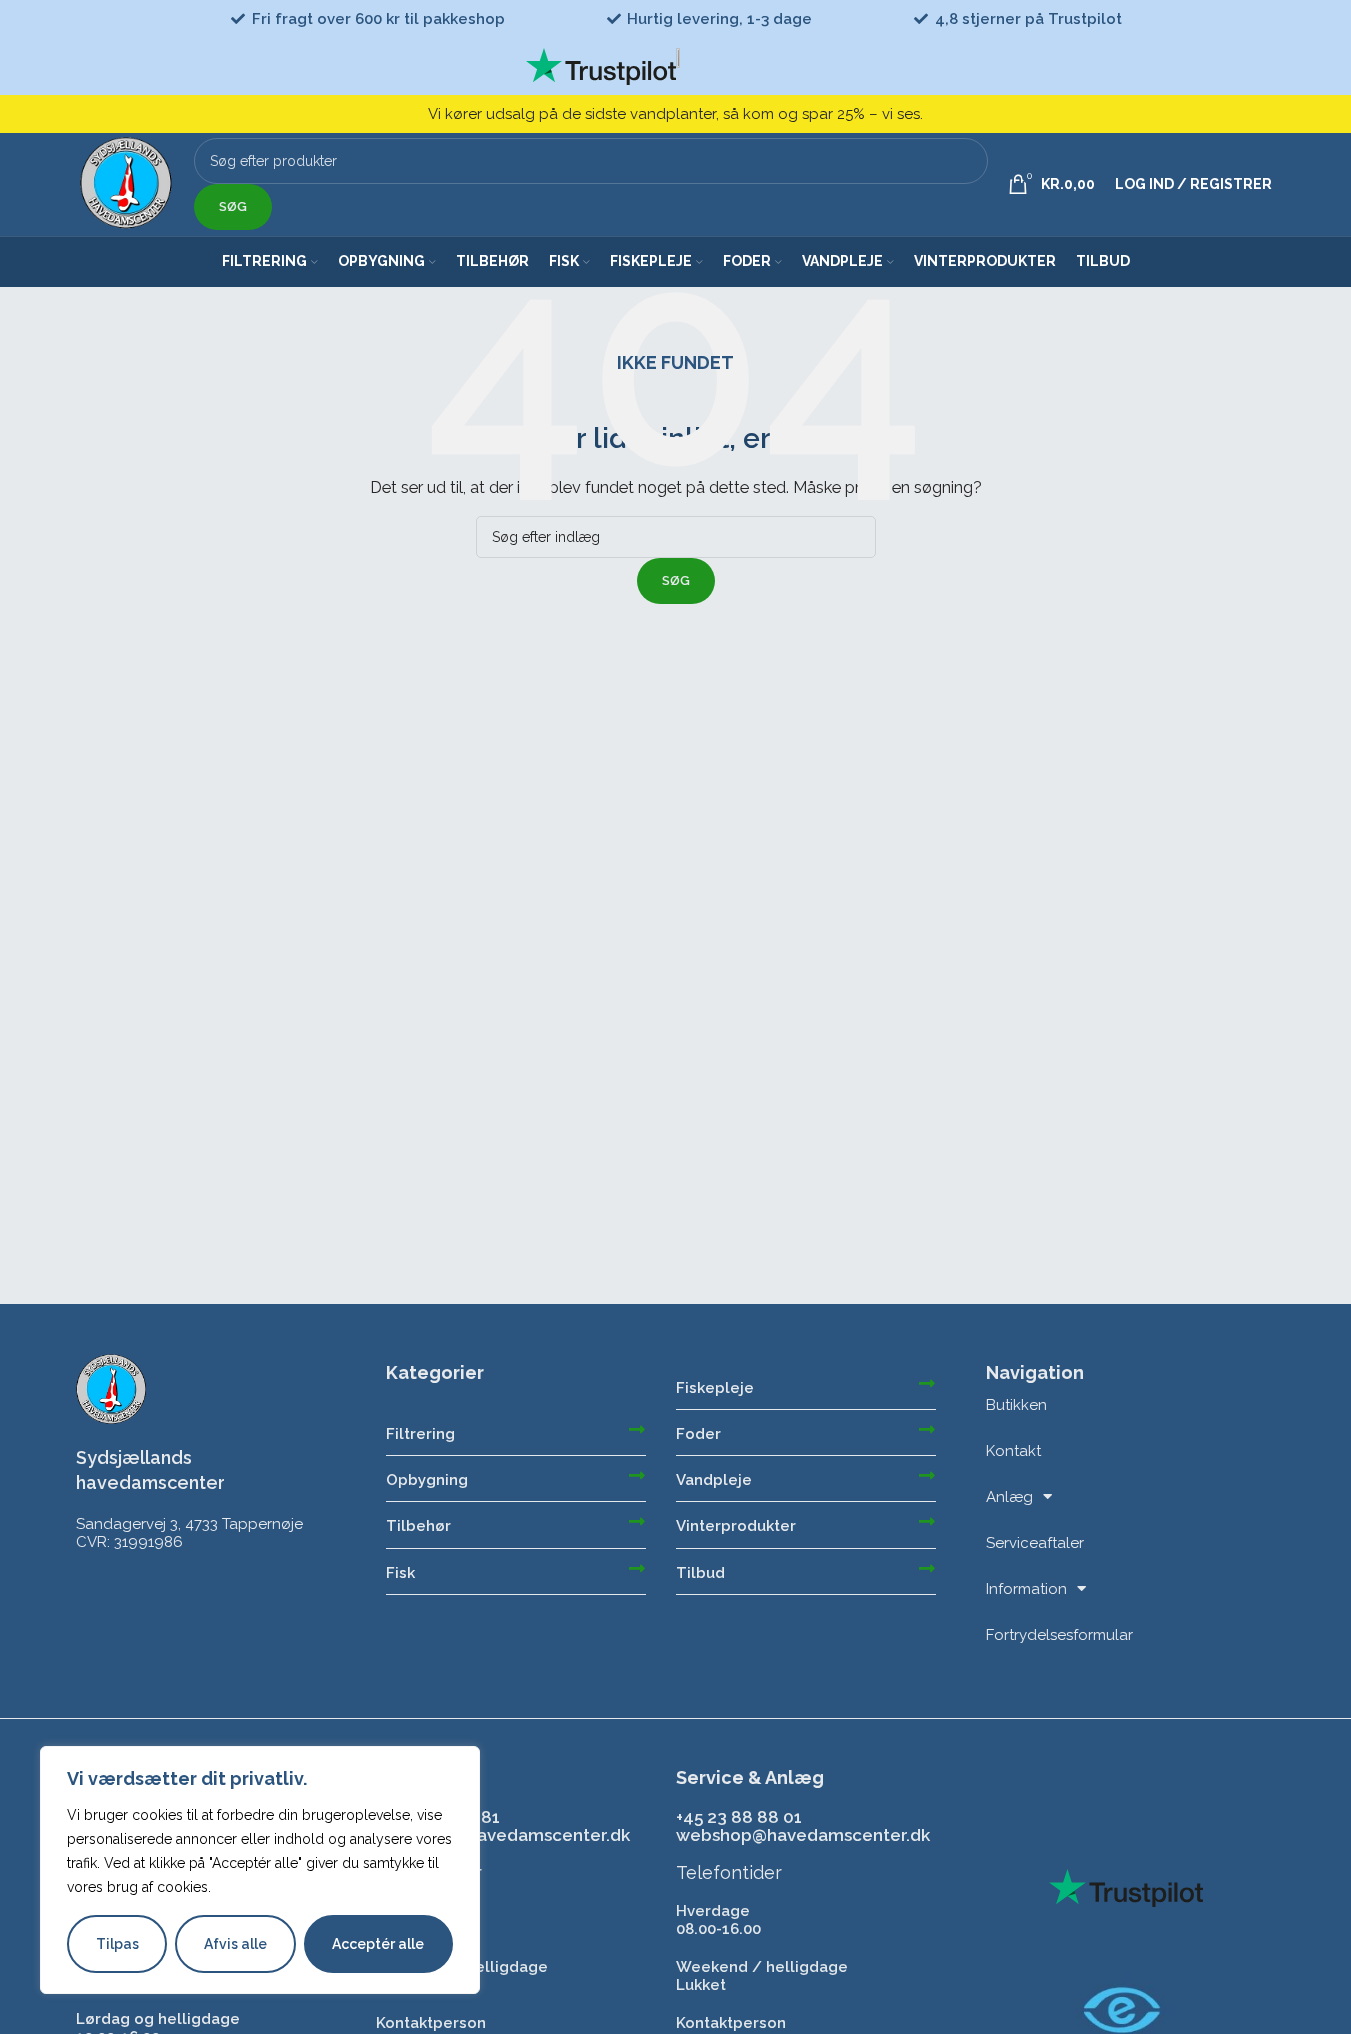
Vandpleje (714, 1480)
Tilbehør (418, 1526)
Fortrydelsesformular (1059, 1635)
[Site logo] (127, 183)
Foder (698, 1434)
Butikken (1016, 1405)
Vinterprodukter (736, 1526)
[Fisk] (637, 1568)
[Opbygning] (637, 1475)
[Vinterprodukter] (927, 1521)
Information (1026, 1589)
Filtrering (420, 1434)
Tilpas (117, 1944)
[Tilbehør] (637, 1521)
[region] (260, 1870)
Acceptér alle (378, 1944)
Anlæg (1009, 1497)
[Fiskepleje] (927, 1383)
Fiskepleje (715, 1388)
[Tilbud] (927, 1568)
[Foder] (927, 1429)
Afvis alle (235, 1944)
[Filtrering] (637, 1429)
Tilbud (700, 1573)
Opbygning (427, 1480)
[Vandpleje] (927, 1475)
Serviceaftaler (1035, 1543)
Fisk (400, 1573)
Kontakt (1013, 1451)
